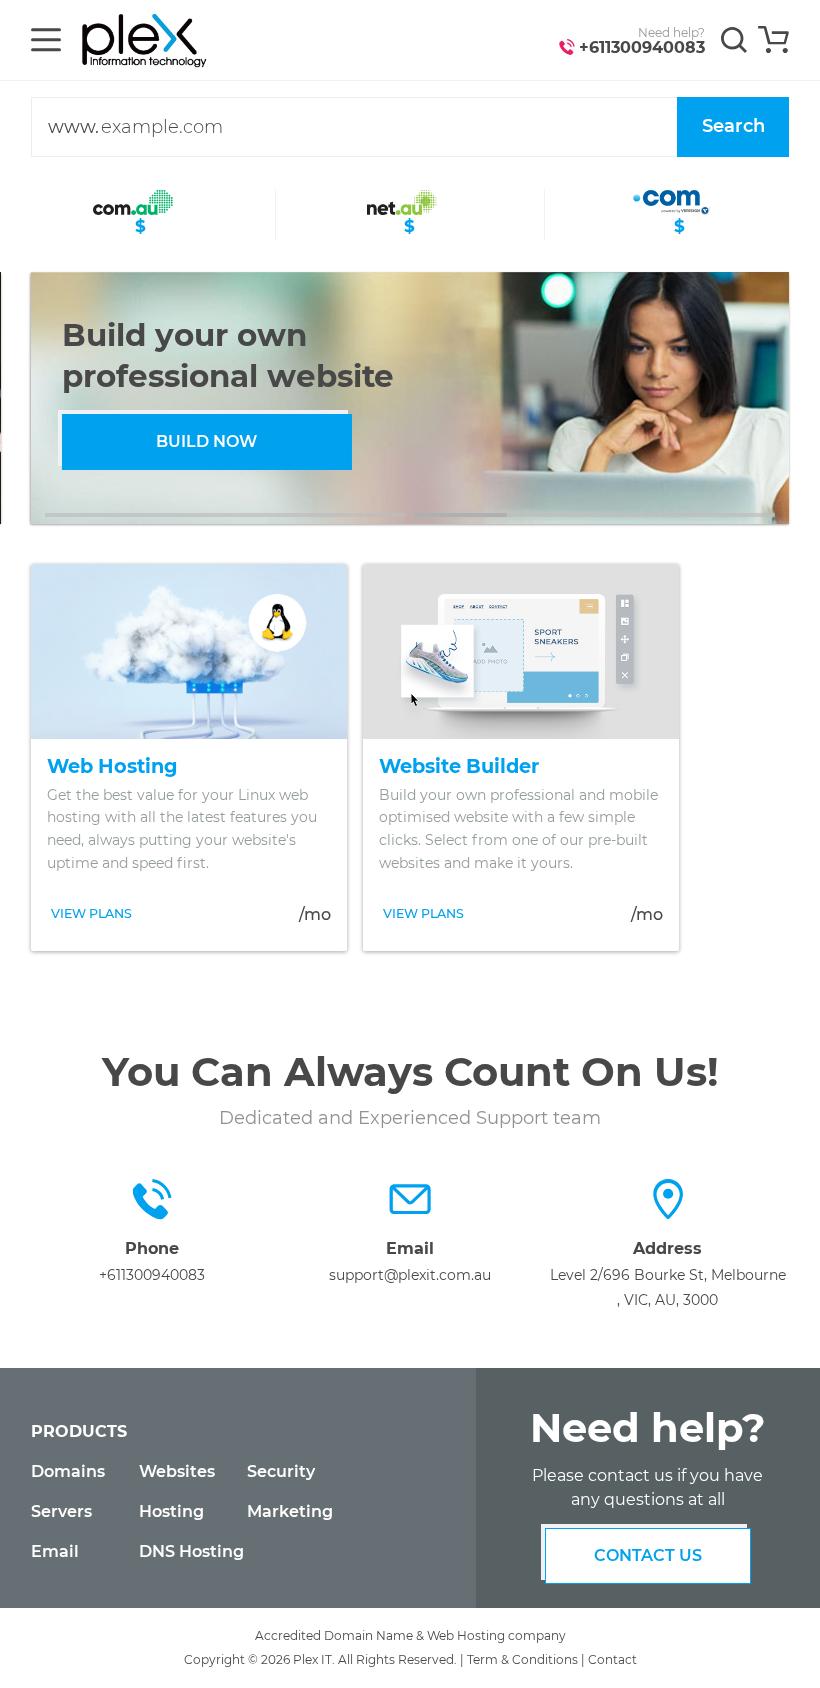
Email (55, 1551)
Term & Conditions (522, 1659)
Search (733, 126)
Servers (61, 1511)
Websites (177, 1471)
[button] (225, 515)
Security (281, 1471)
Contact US (648, 1555)
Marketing (290, 1511)
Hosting (171, 1511)
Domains (68, 1471)
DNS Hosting (191, 1551)
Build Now (206, 441)
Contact (612, 1659)
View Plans (91, 913)
